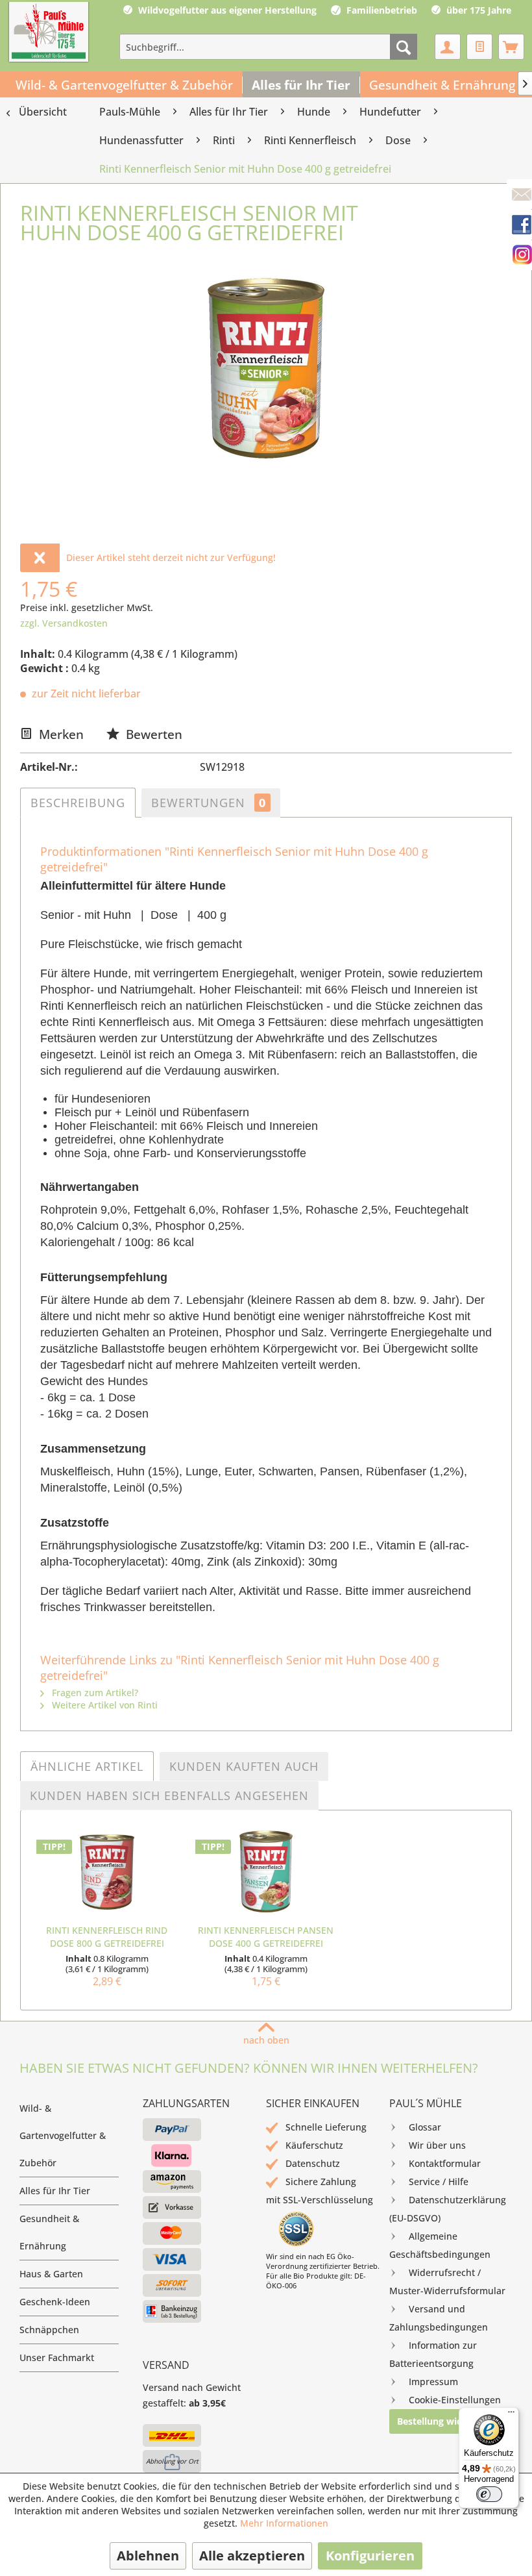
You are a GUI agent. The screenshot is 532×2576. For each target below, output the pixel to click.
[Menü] (511, 2415)
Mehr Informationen (284, 2523)
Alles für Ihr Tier (55, 2191)
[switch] (489, 2494)
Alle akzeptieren (252, 2556)
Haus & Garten (51, 2274)
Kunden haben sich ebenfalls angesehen (169, 1795)
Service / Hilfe (439, 2182)
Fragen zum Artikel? (94, 1693)
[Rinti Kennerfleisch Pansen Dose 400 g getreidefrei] (266, 1872)
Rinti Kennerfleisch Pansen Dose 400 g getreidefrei (266, 1937)
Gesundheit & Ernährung (49, 2232)
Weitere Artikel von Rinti (103, 1705)
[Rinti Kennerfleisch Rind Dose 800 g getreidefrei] (107, 1872)
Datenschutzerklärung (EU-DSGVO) (448, 2209)
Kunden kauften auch (244, 1766)
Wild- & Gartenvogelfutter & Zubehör (63, 2135)
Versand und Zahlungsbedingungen (439, 2318)
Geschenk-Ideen (55, 2302)
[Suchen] (404, 47)
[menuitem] (268, 47)
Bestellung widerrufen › (449, 2421)
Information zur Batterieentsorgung (433, 2354)
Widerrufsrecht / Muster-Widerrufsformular (447, 2282)
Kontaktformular (445, 2163)
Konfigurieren (370, 2556)
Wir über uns (437, 2145)
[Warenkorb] (511, 47)
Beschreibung (78, 803)
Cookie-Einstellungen (455, 2400)
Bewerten (152, 734)
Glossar (425, 2127)
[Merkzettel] (479, 47)
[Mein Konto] (448, 47)
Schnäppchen (49, 2330)
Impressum (433, 2382)
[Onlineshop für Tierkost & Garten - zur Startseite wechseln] (49, 33)
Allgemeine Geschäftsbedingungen (440, 2245)
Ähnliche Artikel (87, 1766)
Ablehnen (148, 2556)
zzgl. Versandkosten (64, 623)
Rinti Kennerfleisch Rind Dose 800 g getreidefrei (107, 1937)
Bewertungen (209, 803)
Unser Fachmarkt (57, 2357)
